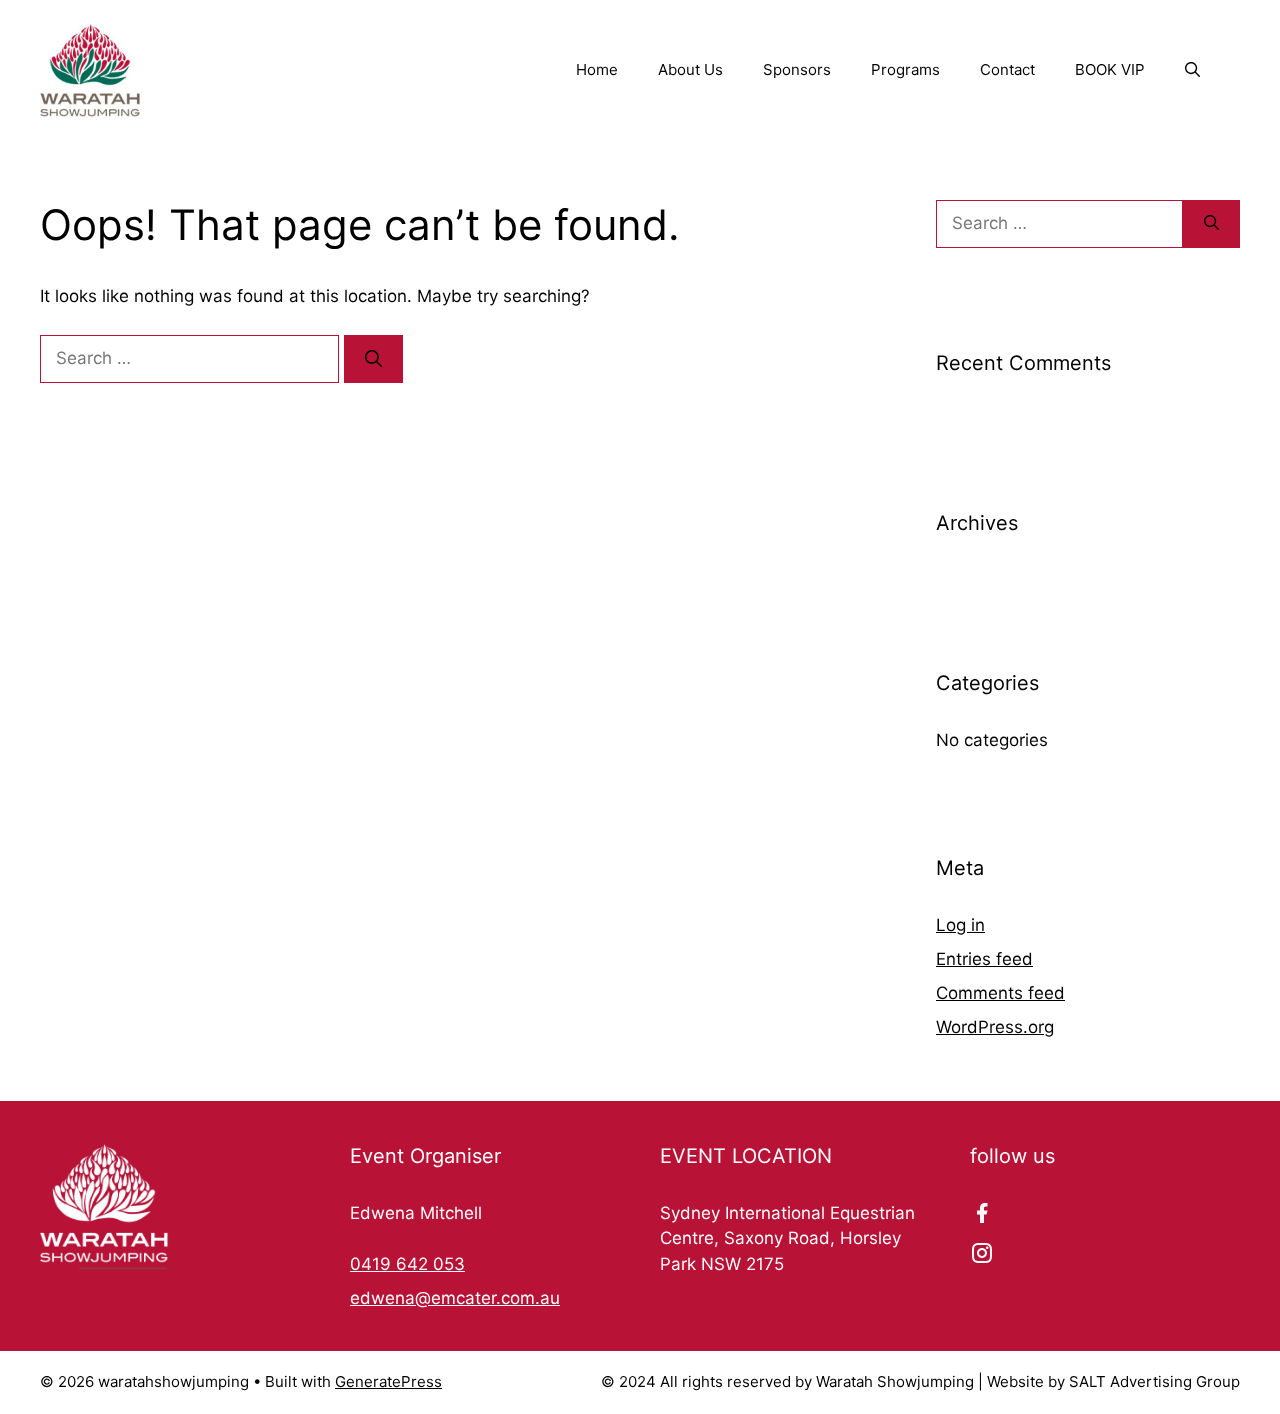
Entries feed (984, 959)
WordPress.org (995, 1027)
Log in (960, 925)
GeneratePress (388, 1381)
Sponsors (797, 69)
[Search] (373, 359)
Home (597, 69)
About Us (690, 69)
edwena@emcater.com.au (455, 1298)
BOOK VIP (1110, 69)
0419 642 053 (407, 1264)
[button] (1192, 70)
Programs (905, 69)
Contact (1007, 69)
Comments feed (1000, 993)
